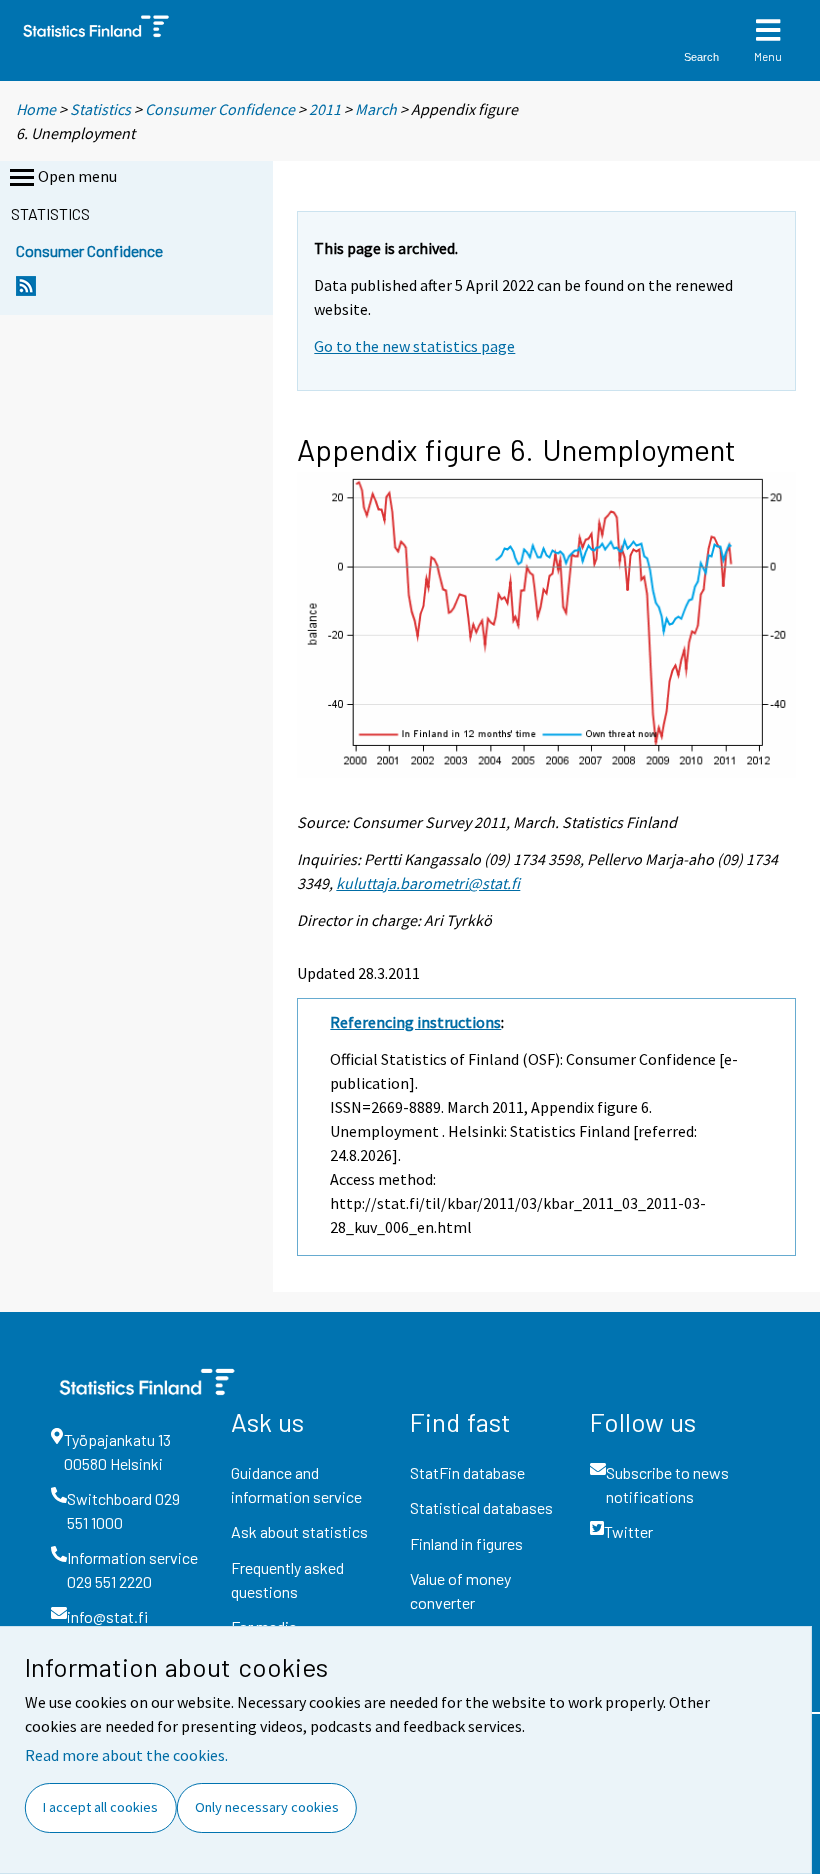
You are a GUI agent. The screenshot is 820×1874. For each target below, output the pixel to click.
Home (36, 109)
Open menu (77, 176)
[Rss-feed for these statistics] (26, 291)
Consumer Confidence (220, 109)
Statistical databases (481, 1507)
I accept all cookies (100, 1807)
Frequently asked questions (287, 1579)
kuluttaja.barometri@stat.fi (428, 883)
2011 (325, 109)
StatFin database (467, 1472)
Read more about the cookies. (126, 1755)
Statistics (100, 109)
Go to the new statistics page (414, 346)
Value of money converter (460, 1590)
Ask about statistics (299, 1531)
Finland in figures (466, 1543)
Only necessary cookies (267, 1807)
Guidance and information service (296, 1484)
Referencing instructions (415, 1022)
